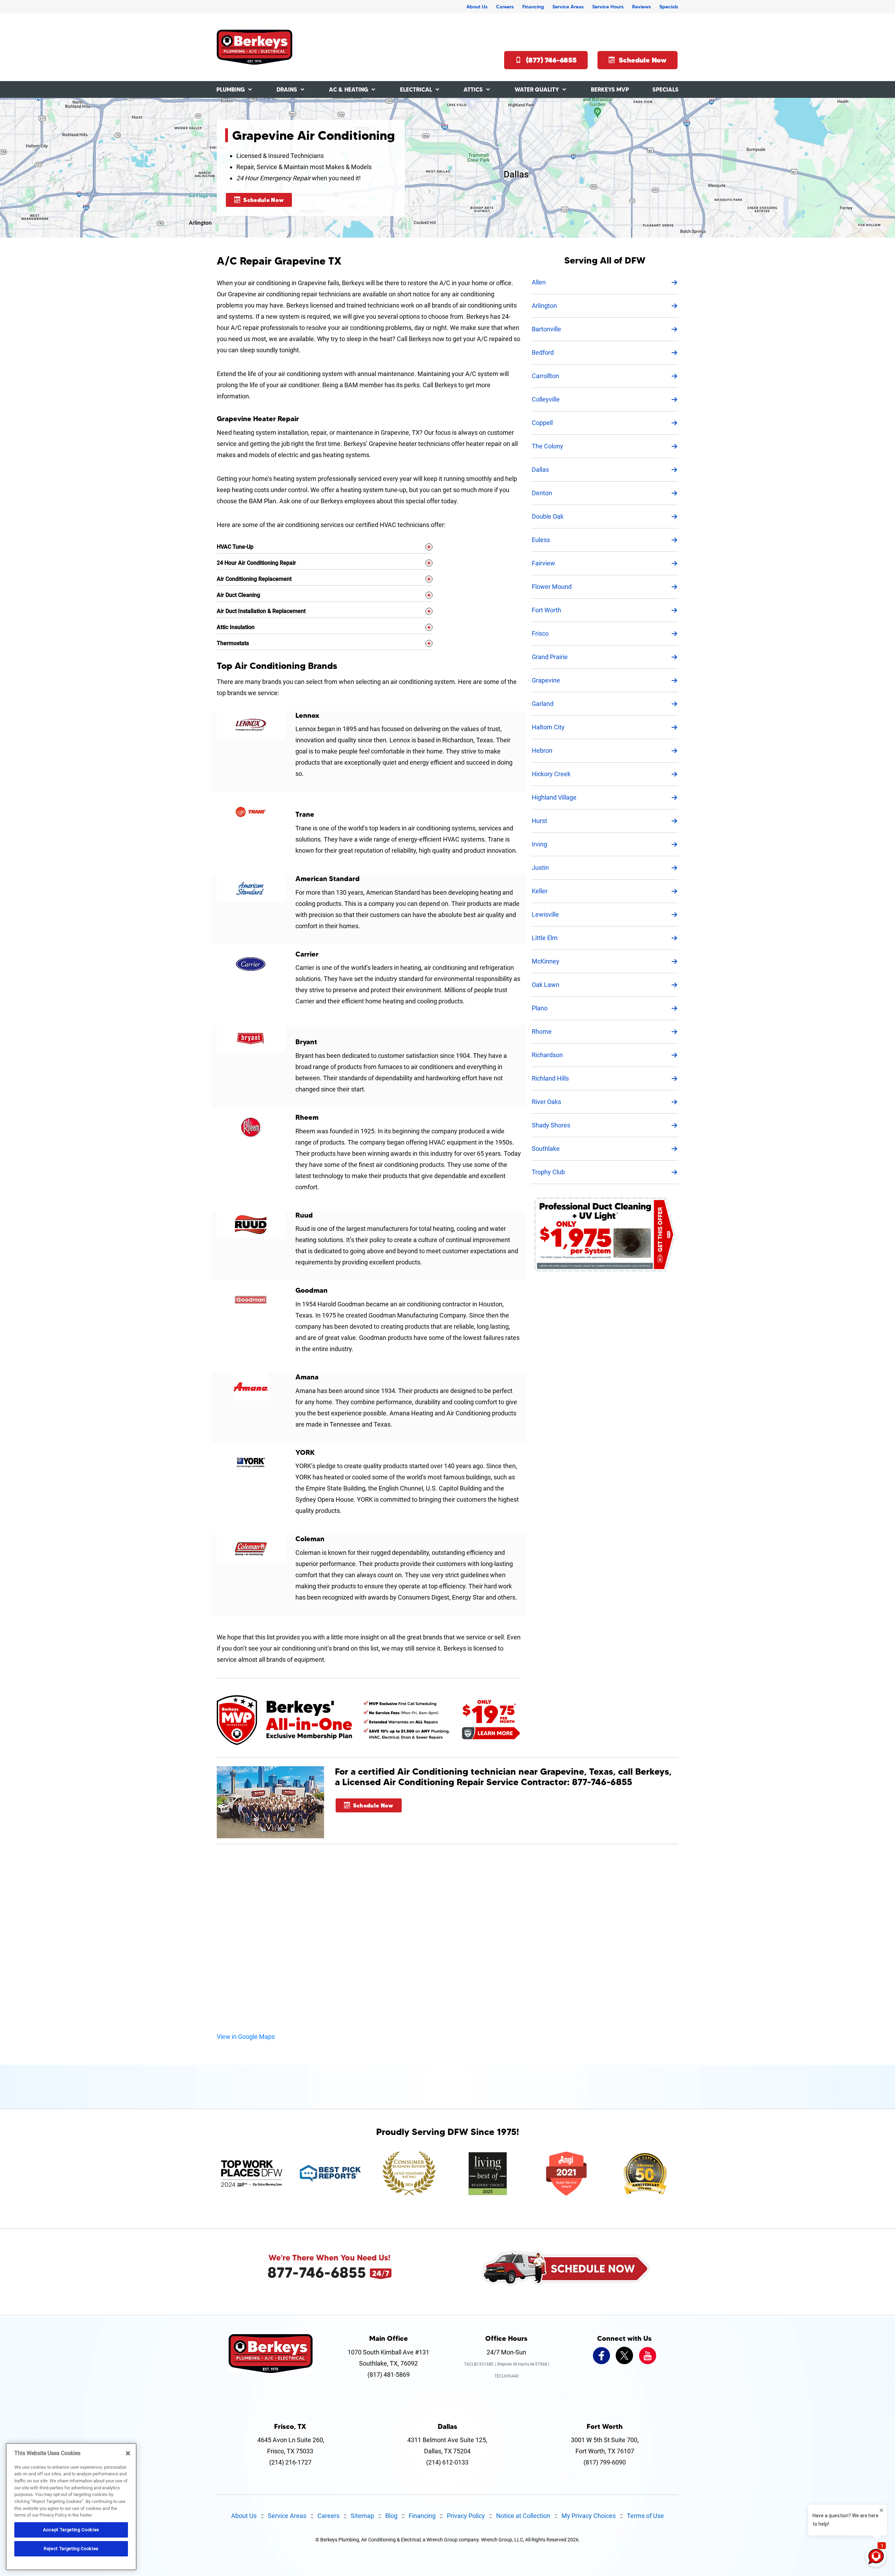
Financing (533, 7)
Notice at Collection (523, 2516)
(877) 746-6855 (551, 60)
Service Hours (608, 7)
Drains (287, 89)
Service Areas (568, 7)
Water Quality (537, 89)
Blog (391, 2516)
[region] (71, 2507)
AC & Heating (349, 89)
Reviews (642, 7)
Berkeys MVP (610, 89)
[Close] (128, 2453)
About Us (477, 7)
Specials (669, 7)
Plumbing (231, 89)
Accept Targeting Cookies (71, 2530)
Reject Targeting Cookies (71, 2549)
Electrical (416, 89)
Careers (505, 7)
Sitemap (362, 2516)
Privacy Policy (466, 2516)
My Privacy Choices (589, 2516)
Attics (473, 89)
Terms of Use (645, 2516)
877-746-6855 (317, 2272)
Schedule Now (643, 60)
